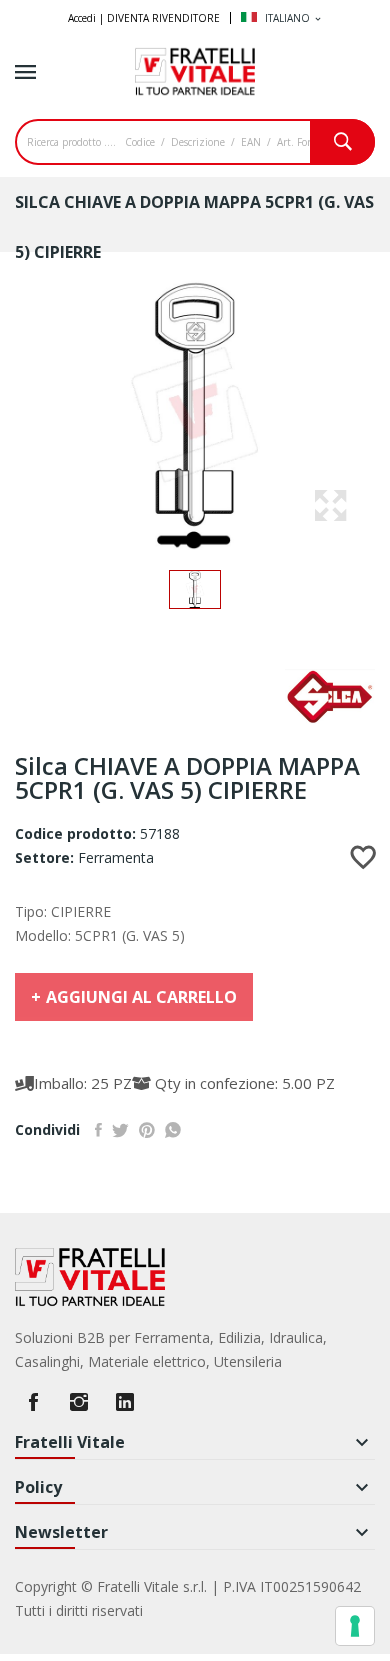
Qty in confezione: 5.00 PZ (243, 1083)
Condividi (98, 1130)
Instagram (79, 1402)
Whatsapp (173, 1130)
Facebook (33, 1402)
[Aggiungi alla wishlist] (363, 858)
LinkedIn (125, 1402)
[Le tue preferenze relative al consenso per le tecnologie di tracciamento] (355, 1626)
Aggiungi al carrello (141, 997)
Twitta (120, 1130)
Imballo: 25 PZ (83, 1083)
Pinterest (147, 1130)
